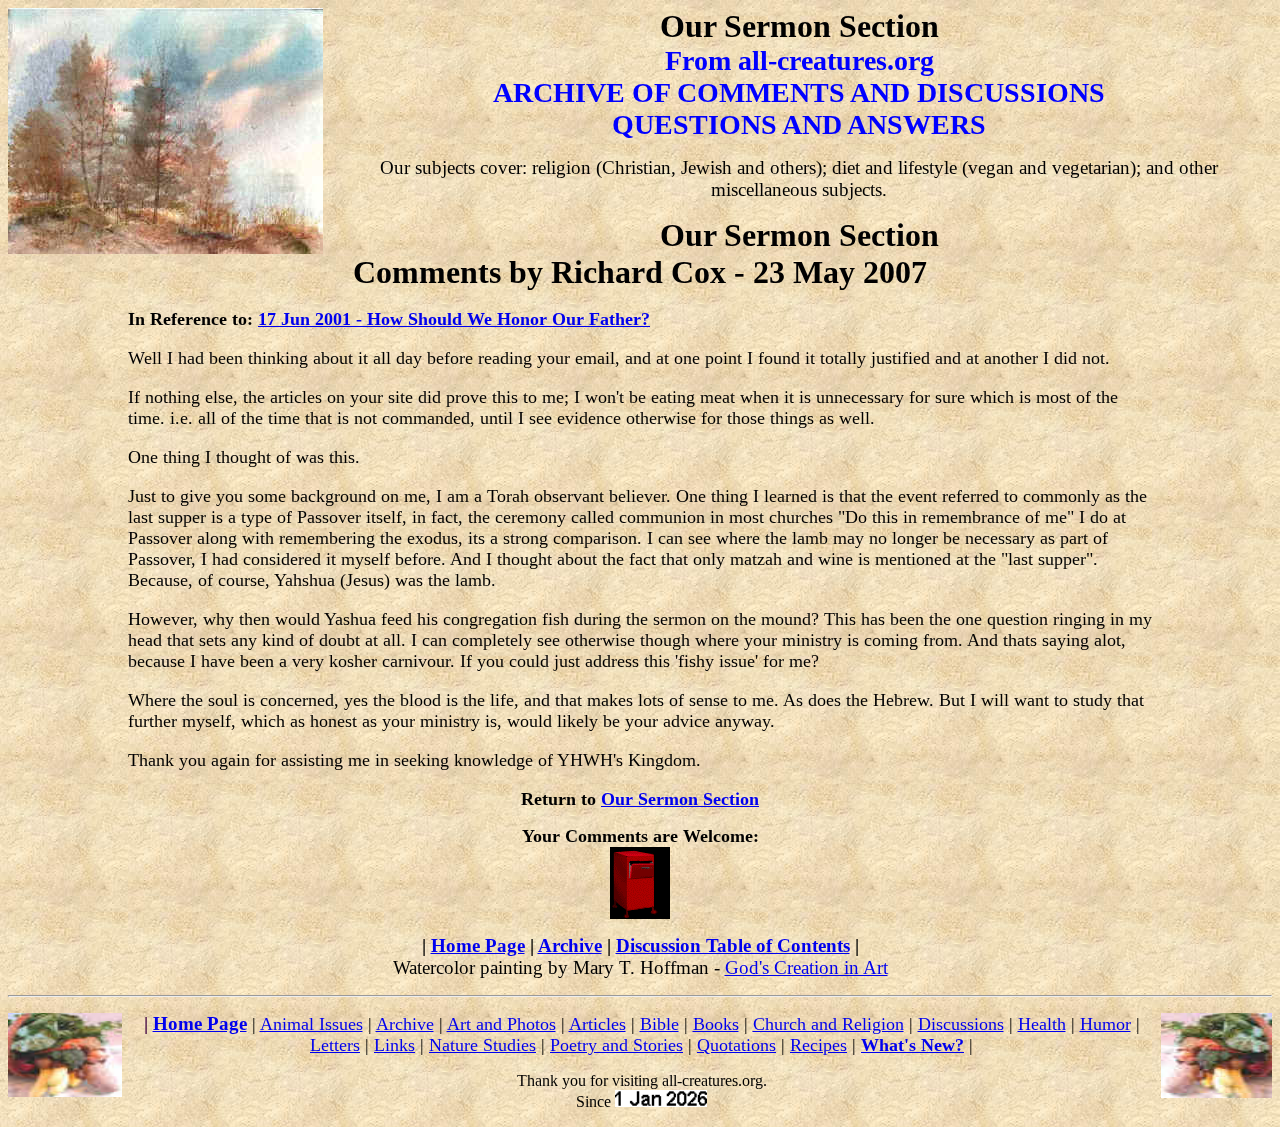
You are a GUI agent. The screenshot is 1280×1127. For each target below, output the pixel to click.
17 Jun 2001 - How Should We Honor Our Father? (454, 319)
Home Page (478, 945)
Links (394, 1045)
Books (716, 1024)
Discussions (961, 1024)
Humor (1105, 1024)
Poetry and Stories (616, 1045)
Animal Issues (311, 1024)
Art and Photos (501, 1024)
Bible (659, 1024)
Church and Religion (828, 1024)
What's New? (912, 1045)
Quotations (736, 1045)
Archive (570, 945)
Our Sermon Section (680, 799)
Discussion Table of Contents (733, 945)
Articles (597, 1024)
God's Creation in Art (806, 967)
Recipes (818, 1045)
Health (1042, 1024)
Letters (335, 1045)
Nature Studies (482, 1045)
